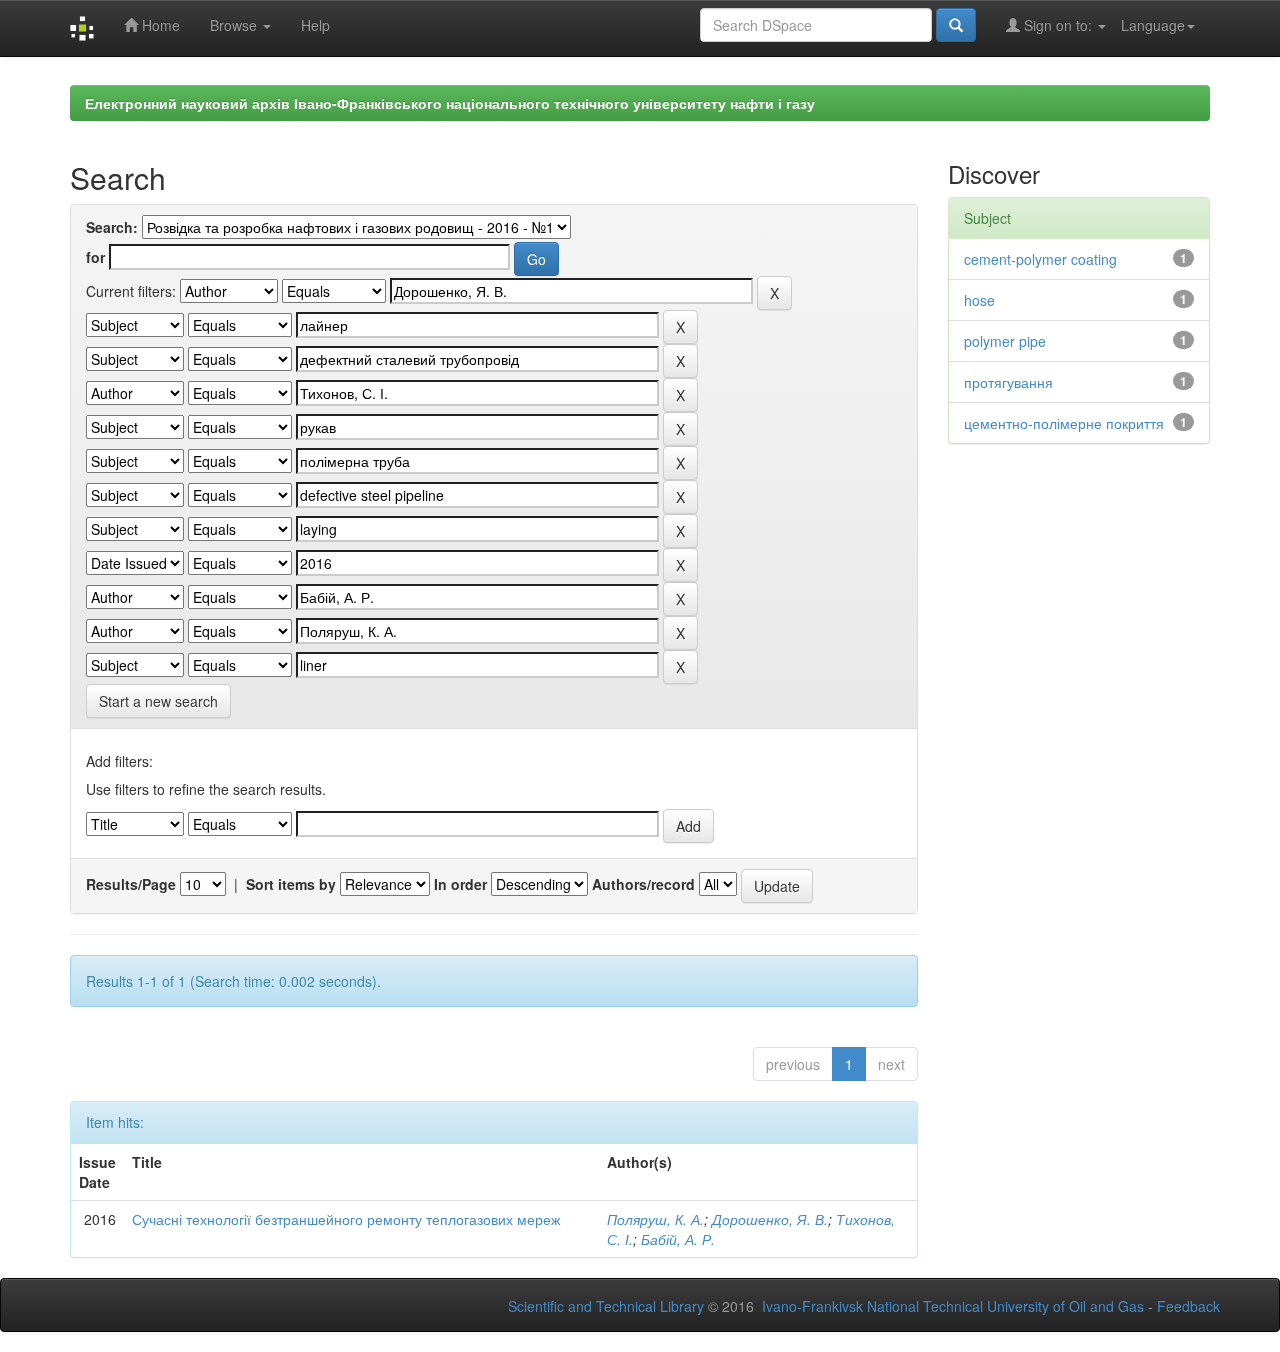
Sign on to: (1058, 25)
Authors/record (643, 884)
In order (460, 884)
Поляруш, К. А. (655, 1219)
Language (1153, 25)
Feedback (1188, 1306)
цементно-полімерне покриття (1064, 423)
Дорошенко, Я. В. (770, 1219)
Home (159, 25)
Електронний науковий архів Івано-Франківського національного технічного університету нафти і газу (450, 103)
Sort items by (291, 884)
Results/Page (131, 884)
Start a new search (158, 701)
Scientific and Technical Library (606, 1306)
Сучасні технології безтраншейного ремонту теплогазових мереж (346, 1219)
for (95, 257)
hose (979, 300)
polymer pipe (1005, 341)
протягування (1008, 382)
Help (315, 25)
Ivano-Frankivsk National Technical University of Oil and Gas (953, 1306)
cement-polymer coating (1040, 259)
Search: (112, 227)
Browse (235, 25)
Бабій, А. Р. (678, 1239)
